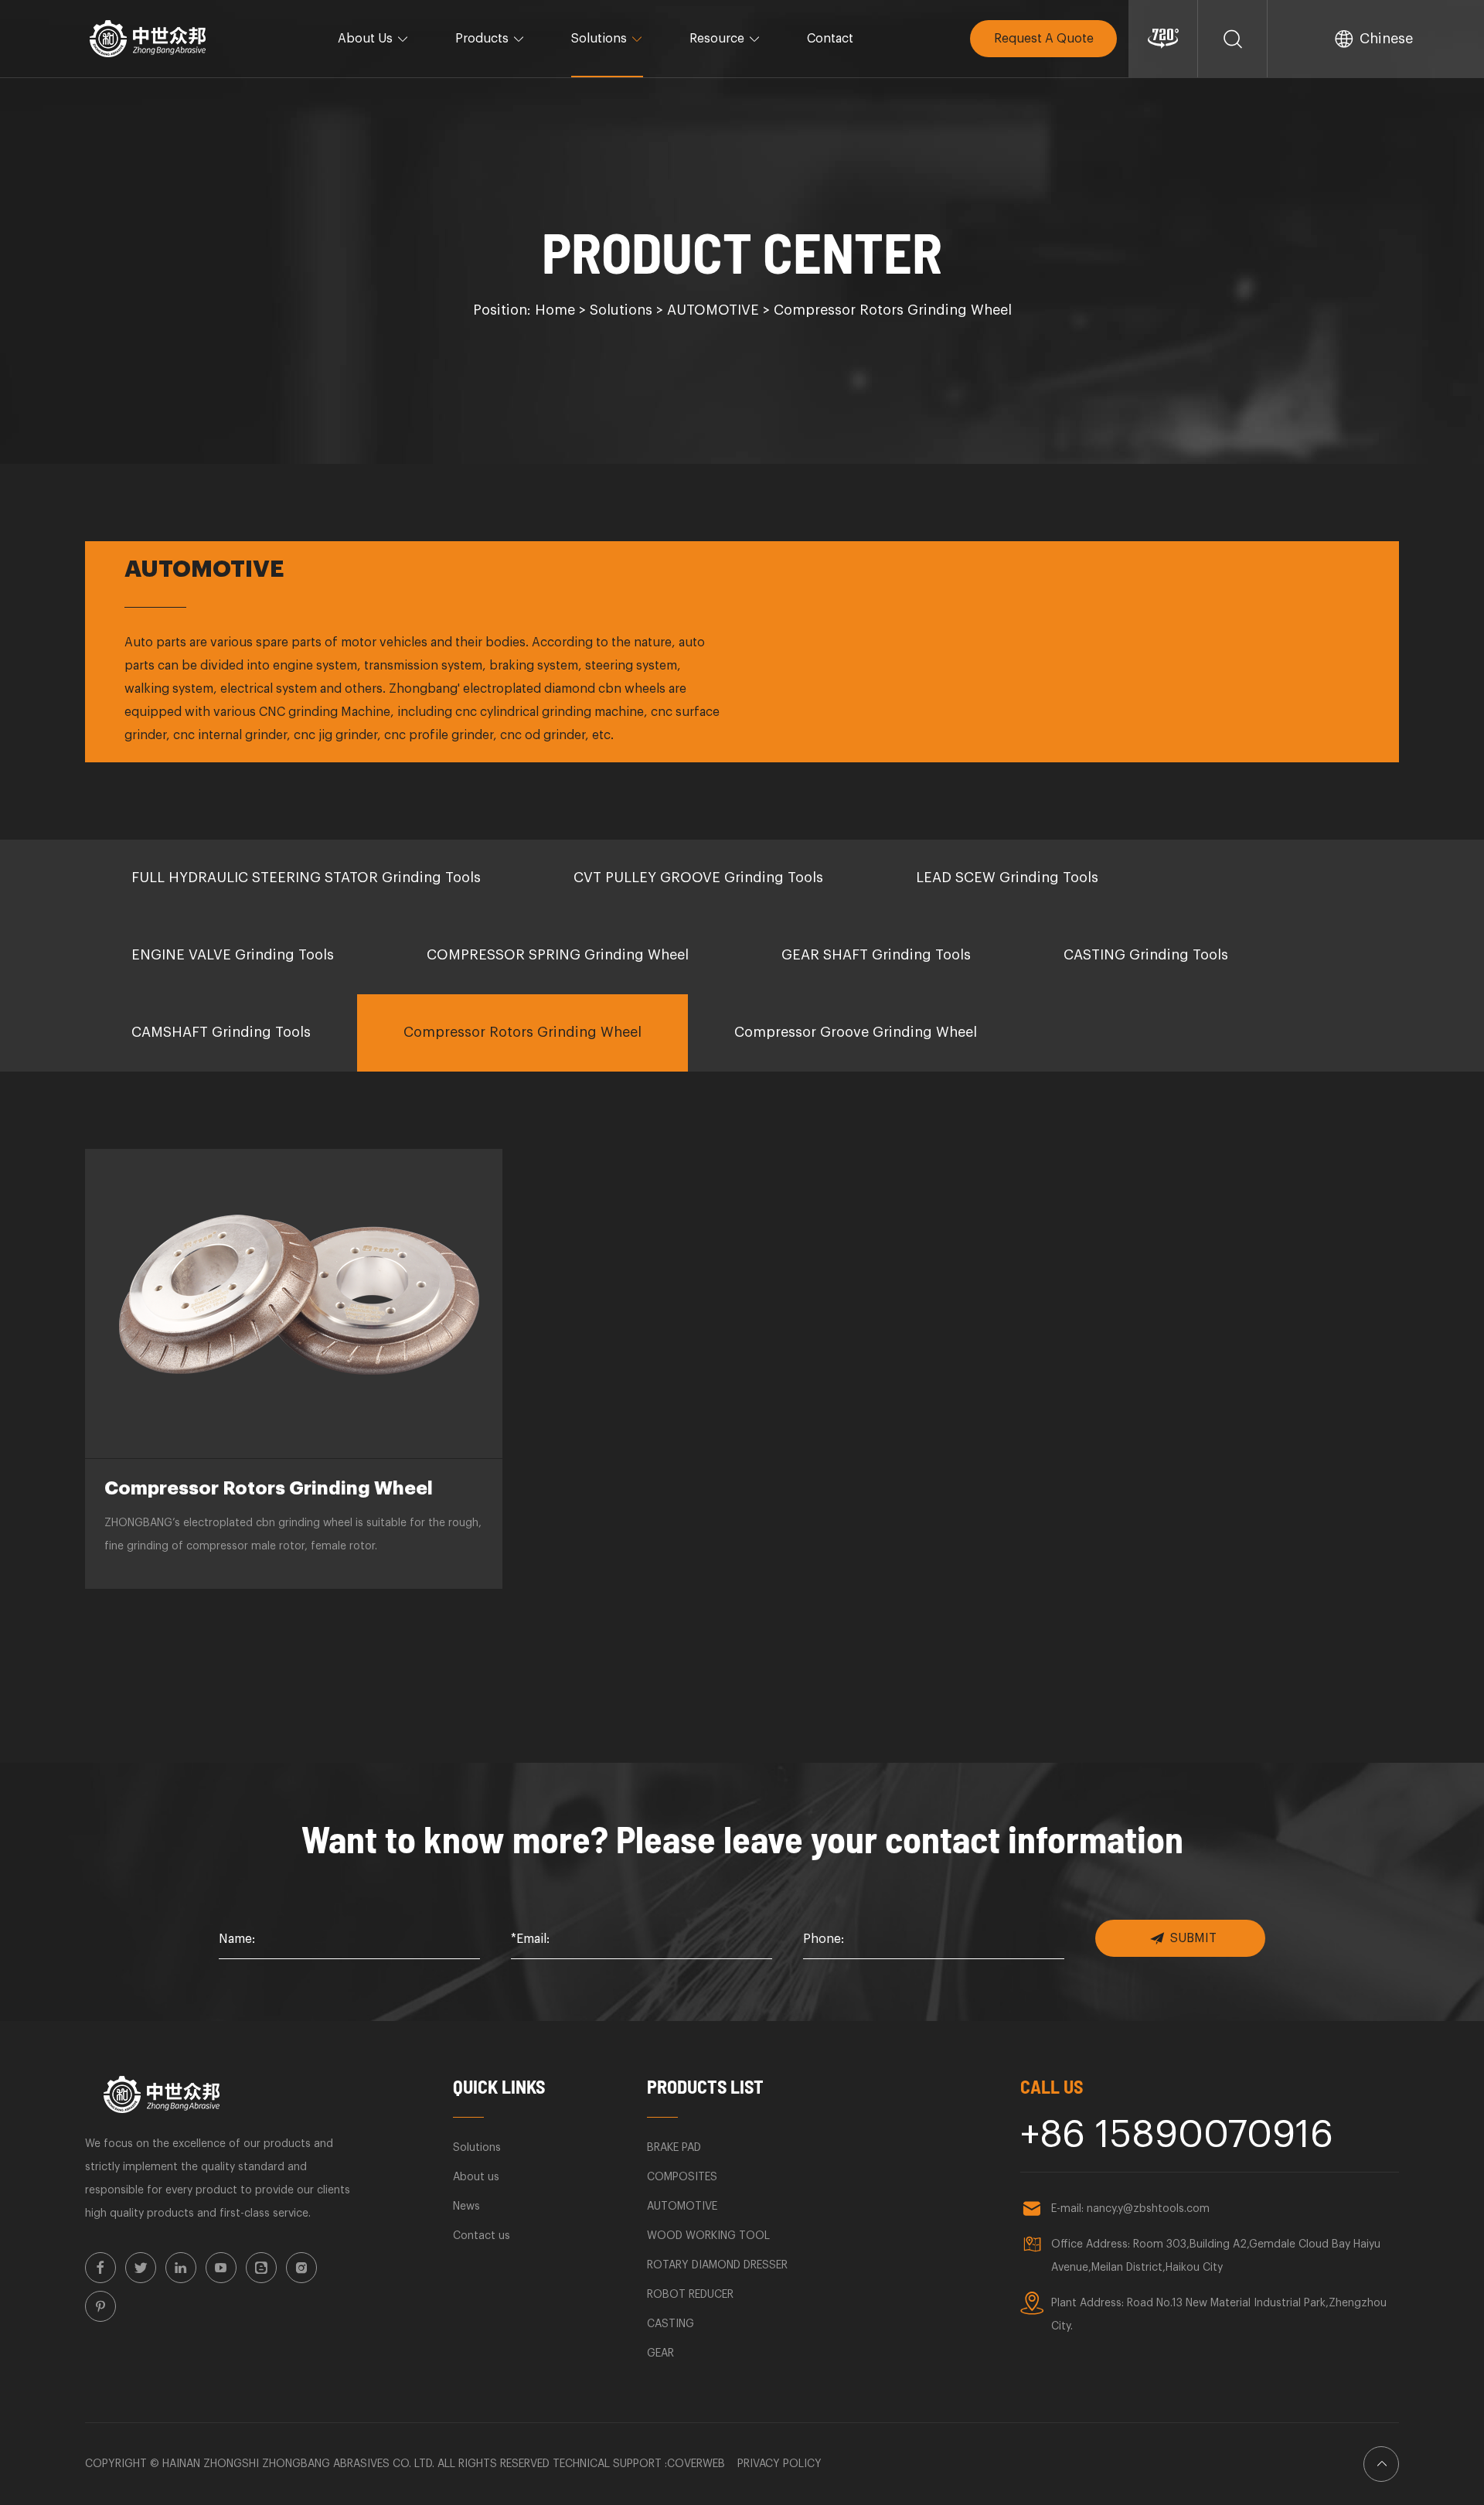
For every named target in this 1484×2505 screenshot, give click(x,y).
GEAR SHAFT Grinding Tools (876, 955)
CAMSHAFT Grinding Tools (221, 1032)
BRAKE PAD (674, 2148)
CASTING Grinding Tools (1146, 955)
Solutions (599, 39)
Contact (830, 39)
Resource (717, 39)
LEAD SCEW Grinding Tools (1007, 878)
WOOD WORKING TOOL (708, 2236)
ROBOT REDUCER (690, 2295)
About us (476, 2177)
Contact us (482, 2236)
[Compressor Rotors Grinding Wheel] (294, 1304)
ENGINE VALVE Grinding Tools (233, 955)
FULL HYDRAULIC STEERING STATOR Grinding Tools (306, 878)
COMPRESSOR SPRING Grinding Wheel (558, 955)
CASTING (671, 2324)
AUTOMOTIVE (713, 310)
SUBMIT (1193, 1938)
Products (482, 39)
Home (555, 310)
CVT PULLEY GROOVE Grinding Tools (698, 878)
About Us (365, 39)
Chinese (1386, 39)
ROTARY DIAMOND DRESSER (717, 2265)
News (466, 2207)
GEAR (660, 2353)
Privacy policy (779, 2464)
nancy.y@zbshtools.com (1148, 2209)
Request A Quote (1044, 39)
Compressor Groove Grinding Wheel (856, 1032)
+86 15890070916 (1177, 2135)
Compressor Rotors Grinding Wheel (893, 310)
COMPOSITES (682, 2177)
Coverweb (696, 2464)
